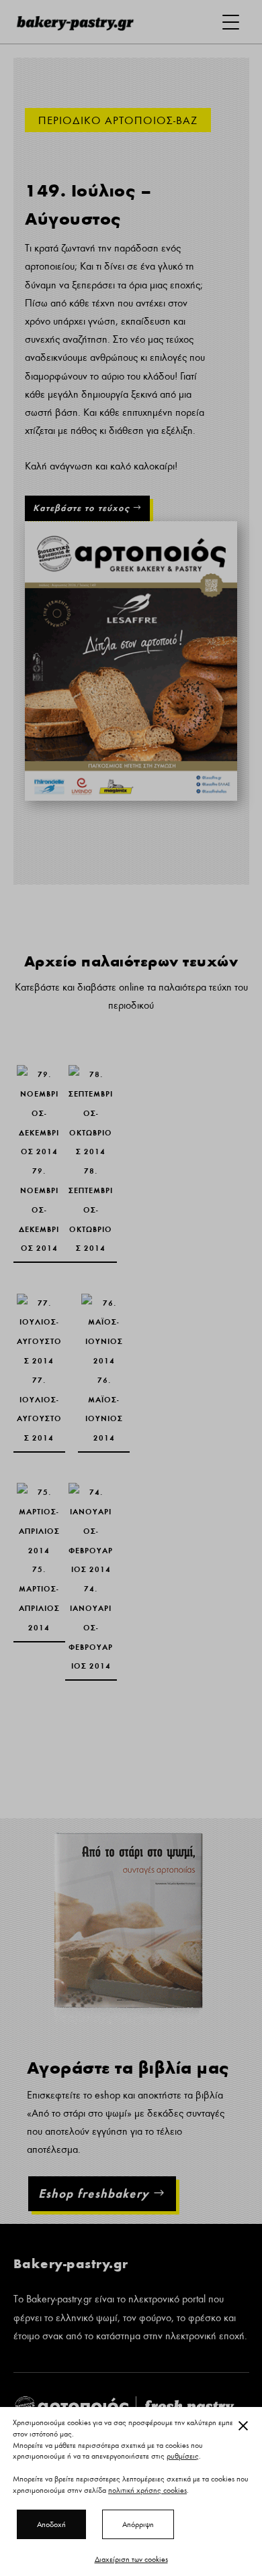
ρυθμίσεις (183, 2457)
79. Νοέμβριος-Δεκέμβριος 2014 (39, 1098)
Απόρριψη (138, 2524)
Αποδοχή (51, 2524)
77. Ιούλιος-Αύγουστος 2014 (39, 1327)
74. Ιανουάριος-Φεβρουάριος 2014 (91, 1525)
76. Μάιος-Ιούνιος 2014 (104, 1318)
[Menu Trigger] (231, 22)
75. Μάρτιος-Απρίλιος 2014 (39, 1516)
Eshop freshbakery (94, 2193)
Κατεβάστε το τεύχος (81, 508)
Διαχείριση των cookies (131, 2559)
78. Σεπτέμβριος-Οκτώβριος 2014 (91, 1107)
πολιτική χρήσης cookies (147, 2490)
